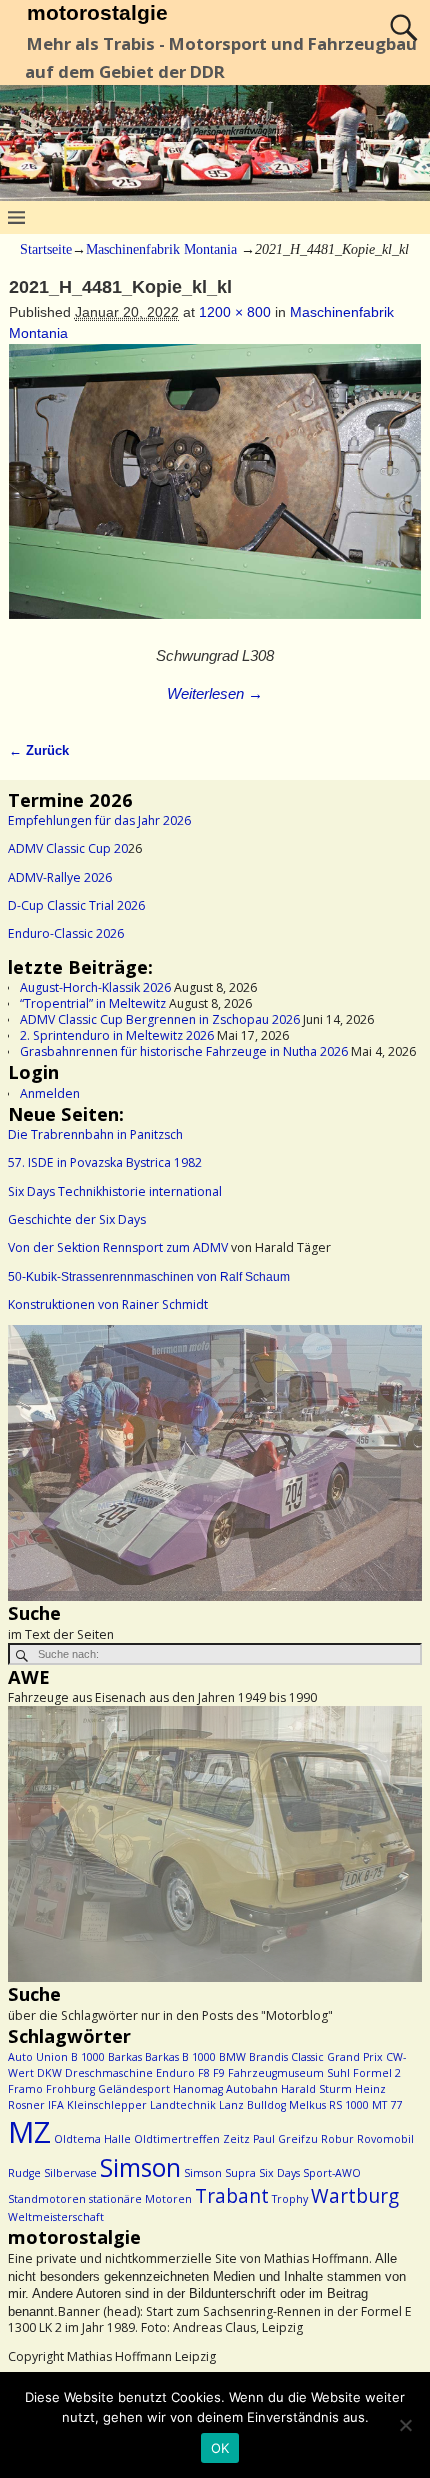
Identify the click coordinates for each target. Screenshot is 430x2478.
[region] (215, 1463)
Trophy (290, 2199)
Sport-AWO (332, 2173)
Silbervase (70, 2173)
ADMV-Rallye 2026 (60, 877)
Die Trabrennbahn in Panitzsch (95, 1134)
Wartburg (355, 2196)
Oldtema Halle (92, 2139)
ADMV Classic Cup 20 (68, 848)
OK (220, 2448)
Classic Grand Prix (337, 2057)
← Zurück (39, 751)
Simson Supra (220, 2173)
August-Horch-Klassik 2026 (95, 987)
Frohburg (70, 2089)
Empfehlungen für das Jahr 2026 (99, 820)
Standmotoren (47, 2199)
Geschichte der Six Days (77, 1219)
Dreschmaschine (109, 2073)
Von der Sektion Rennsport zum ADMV (118, 1247)
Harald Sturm (316, 2089)
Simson (140, 2167)
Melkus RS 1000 (329, 2105)
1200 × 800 (235, 312)
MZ (29, 2132)
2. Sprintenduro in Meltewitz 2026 (117, 1035)
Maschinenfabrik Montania (161, 249)
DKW (49, 2073)
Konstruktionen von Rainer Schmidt (108, 1304)
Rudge (24, 2173)
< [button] (33, 1458)
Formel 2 (377, 2073)
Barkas (125, 2057)
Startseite (46, 249)
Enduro (175, 2073)
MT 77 (387, 2105)
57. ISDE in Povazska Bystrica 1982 (105, 1162)
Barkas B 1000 (180, 2057)
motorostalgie (97, 12)
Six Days (279, 2173)
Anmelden (50, 1093)
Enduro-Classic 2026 (66, 933)
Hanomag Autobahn (225, 2089)
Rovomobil (385, 2139)
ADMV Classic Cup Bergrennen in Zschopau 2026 (160, 1019)
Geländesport (134, 2089)
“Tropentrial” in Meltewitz (93, 1003)
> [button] (397, 1458)
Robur (337, 2139)
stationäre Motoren (140, 2199)
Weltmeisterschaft (56, 2217)
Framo (25, 2089)
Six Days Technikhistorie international (115, 1191)
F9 (219, 2073)
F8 (204, 2073)
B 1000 (88, 2057)
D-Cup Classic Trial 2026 (76, 905)
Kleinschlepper (107, 2105)
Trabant (232, 2196)
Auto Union (38, 2057)
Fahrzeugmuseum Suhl (289, 2073)
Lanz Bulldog (252, 2105)
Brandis (268, 2057)
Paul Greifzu (285, 2139)
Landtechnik (183, 2105)
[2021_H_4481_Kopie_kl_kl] (215, 492)
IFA (56, 2105)
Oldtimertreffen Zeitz (192, 2139)
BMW (232, 2057)
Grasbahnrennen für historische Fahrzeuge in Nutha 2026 (184, 1051)
